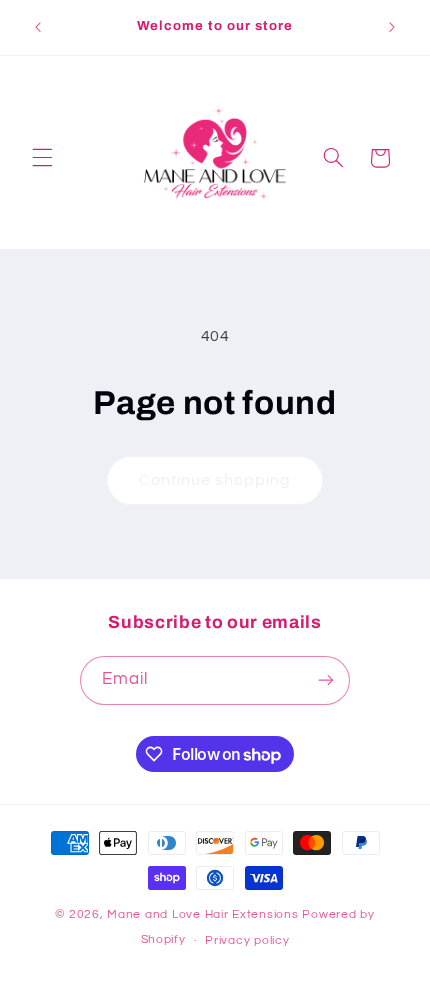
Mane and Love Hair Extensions (204, 914)
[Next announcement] (392, 27)
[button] (42, 158)
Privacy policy (247, 940)
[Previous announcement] (38, 27)
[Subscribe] (326, 680)
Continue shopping (215, 480)
